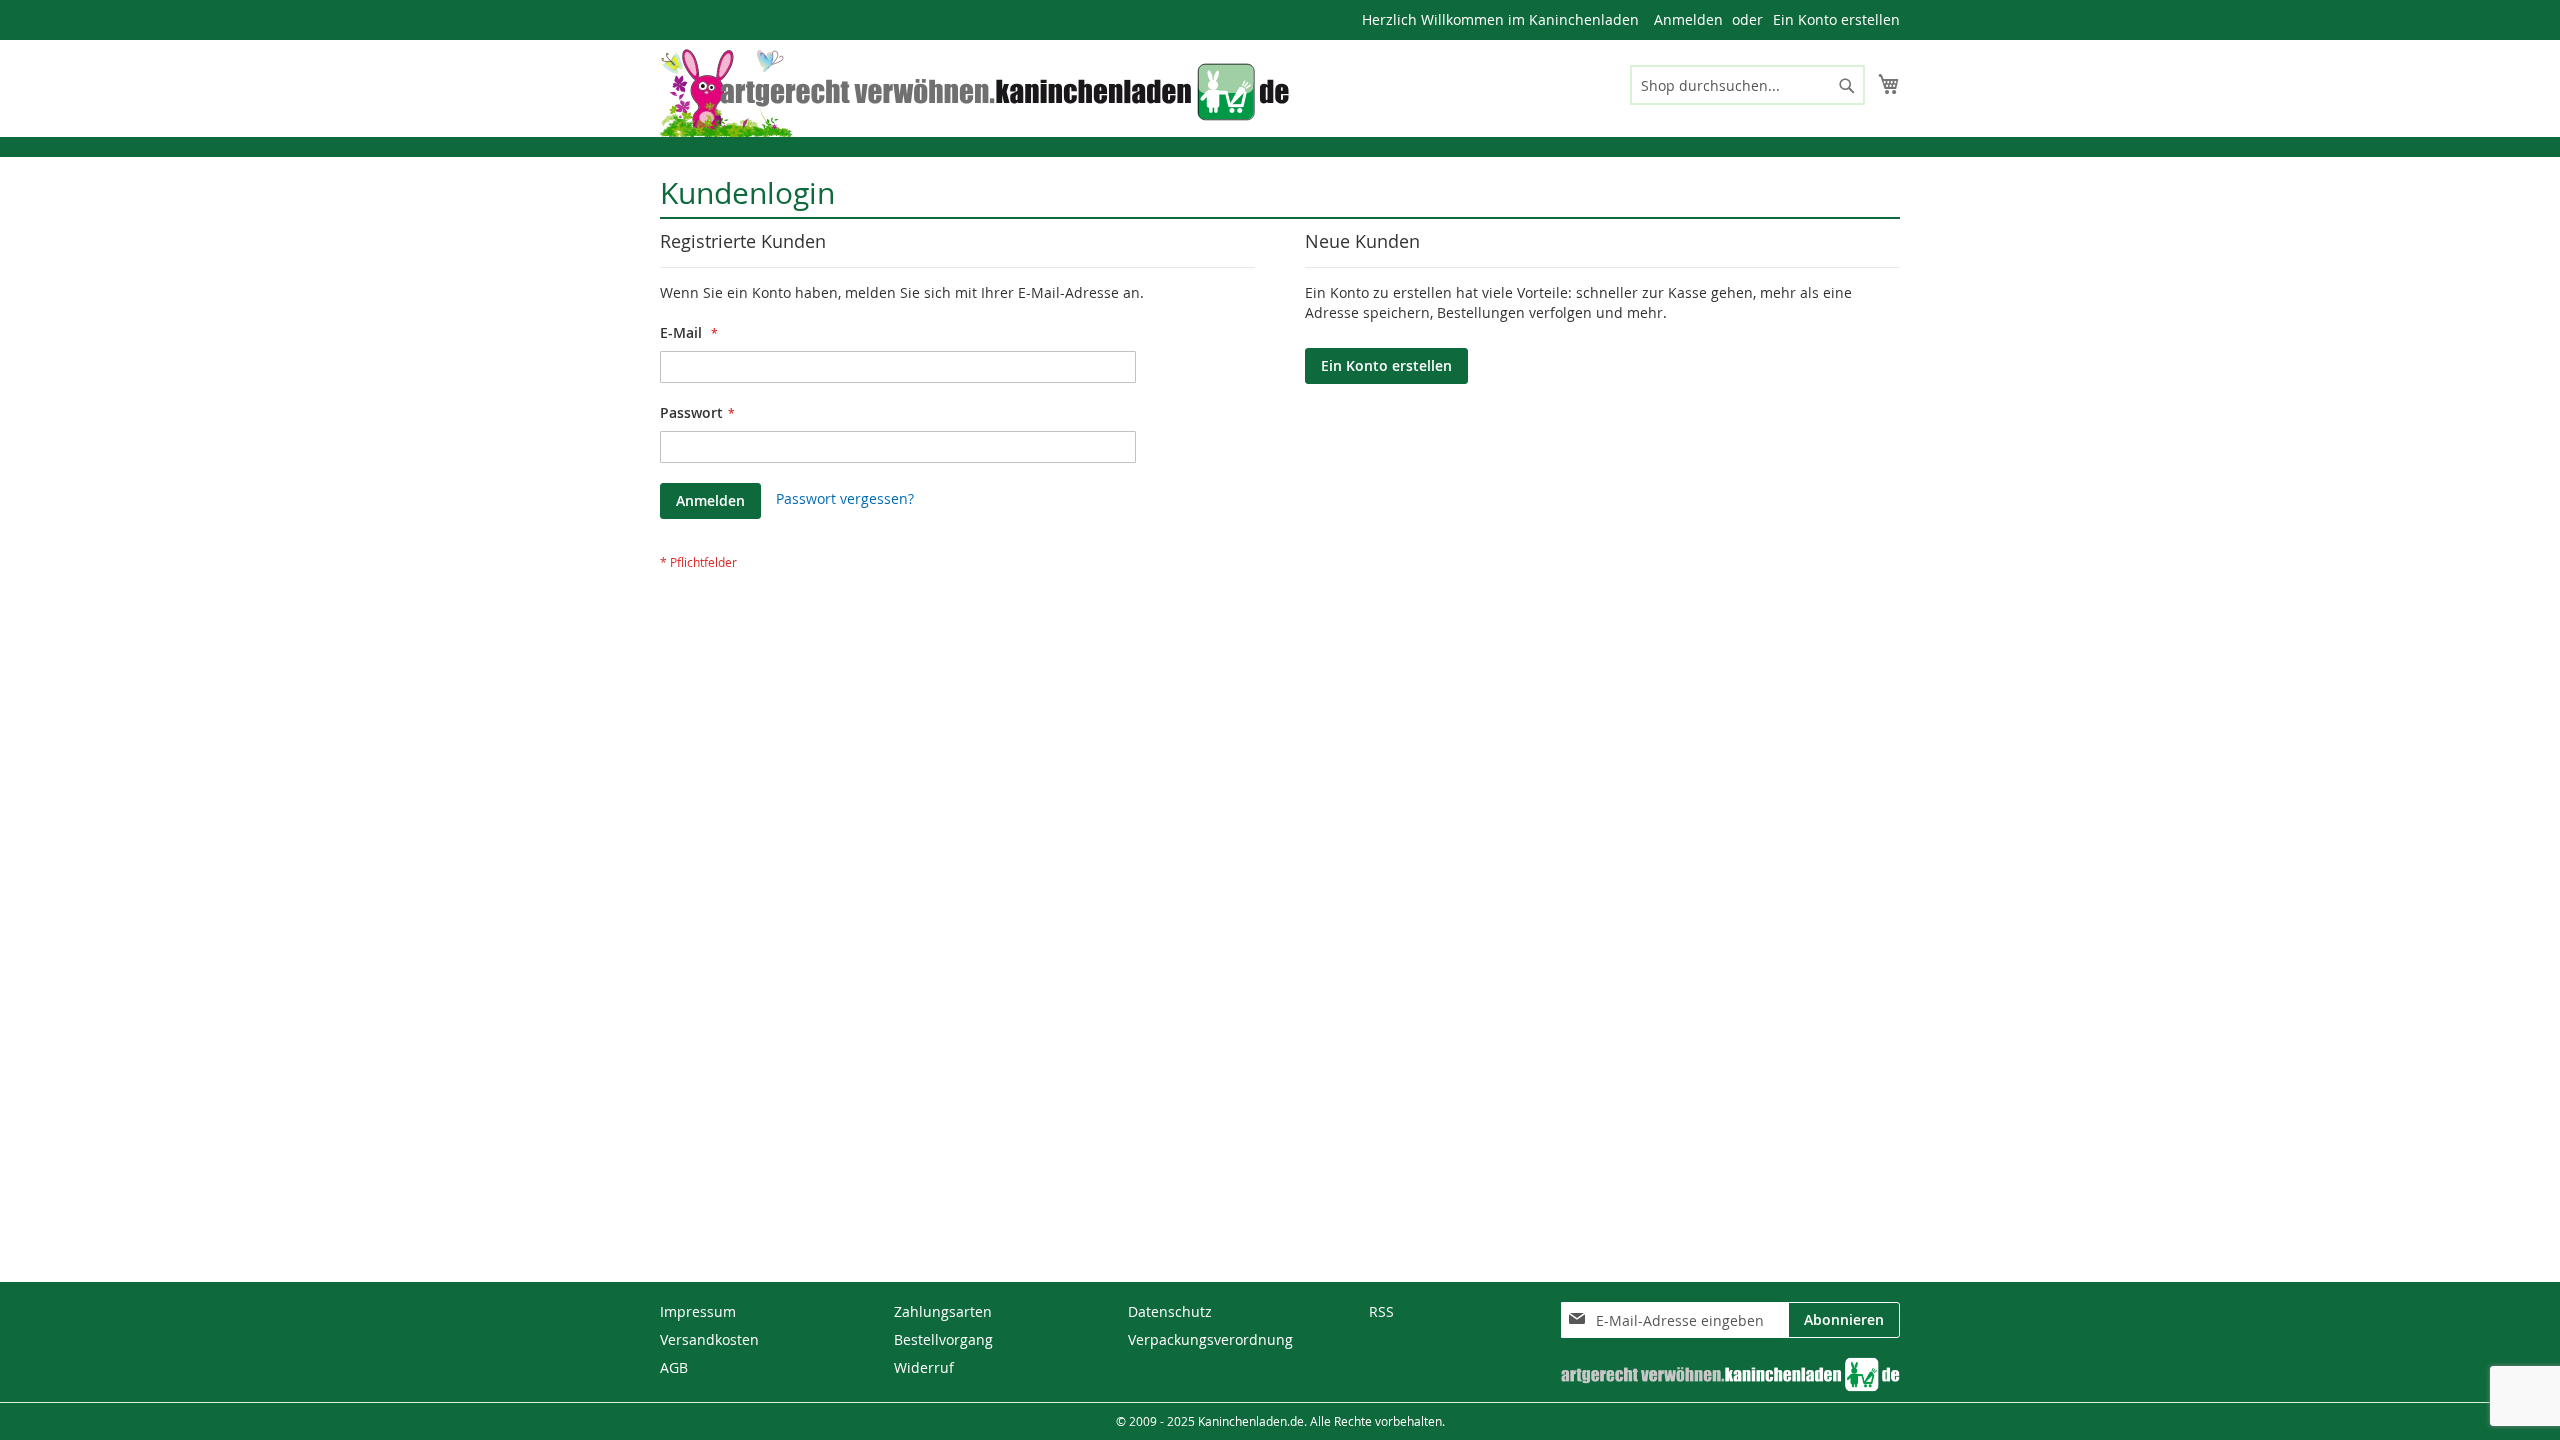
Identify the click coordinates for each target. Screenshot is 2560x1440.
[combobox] (1747, 85)
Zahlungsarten (943, 1311)
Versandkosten (709, 1339)
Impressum (698, 1311)
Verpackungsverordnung (1210, 1339)
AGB (674, 1367)
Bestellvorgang (943, 1339)
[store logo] (990, 92)
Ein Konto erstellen (1836, 19)
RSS (1381, 1311)
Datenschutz (1170, 1311)
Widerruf (924, 1367)
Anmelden (1688, 19)
